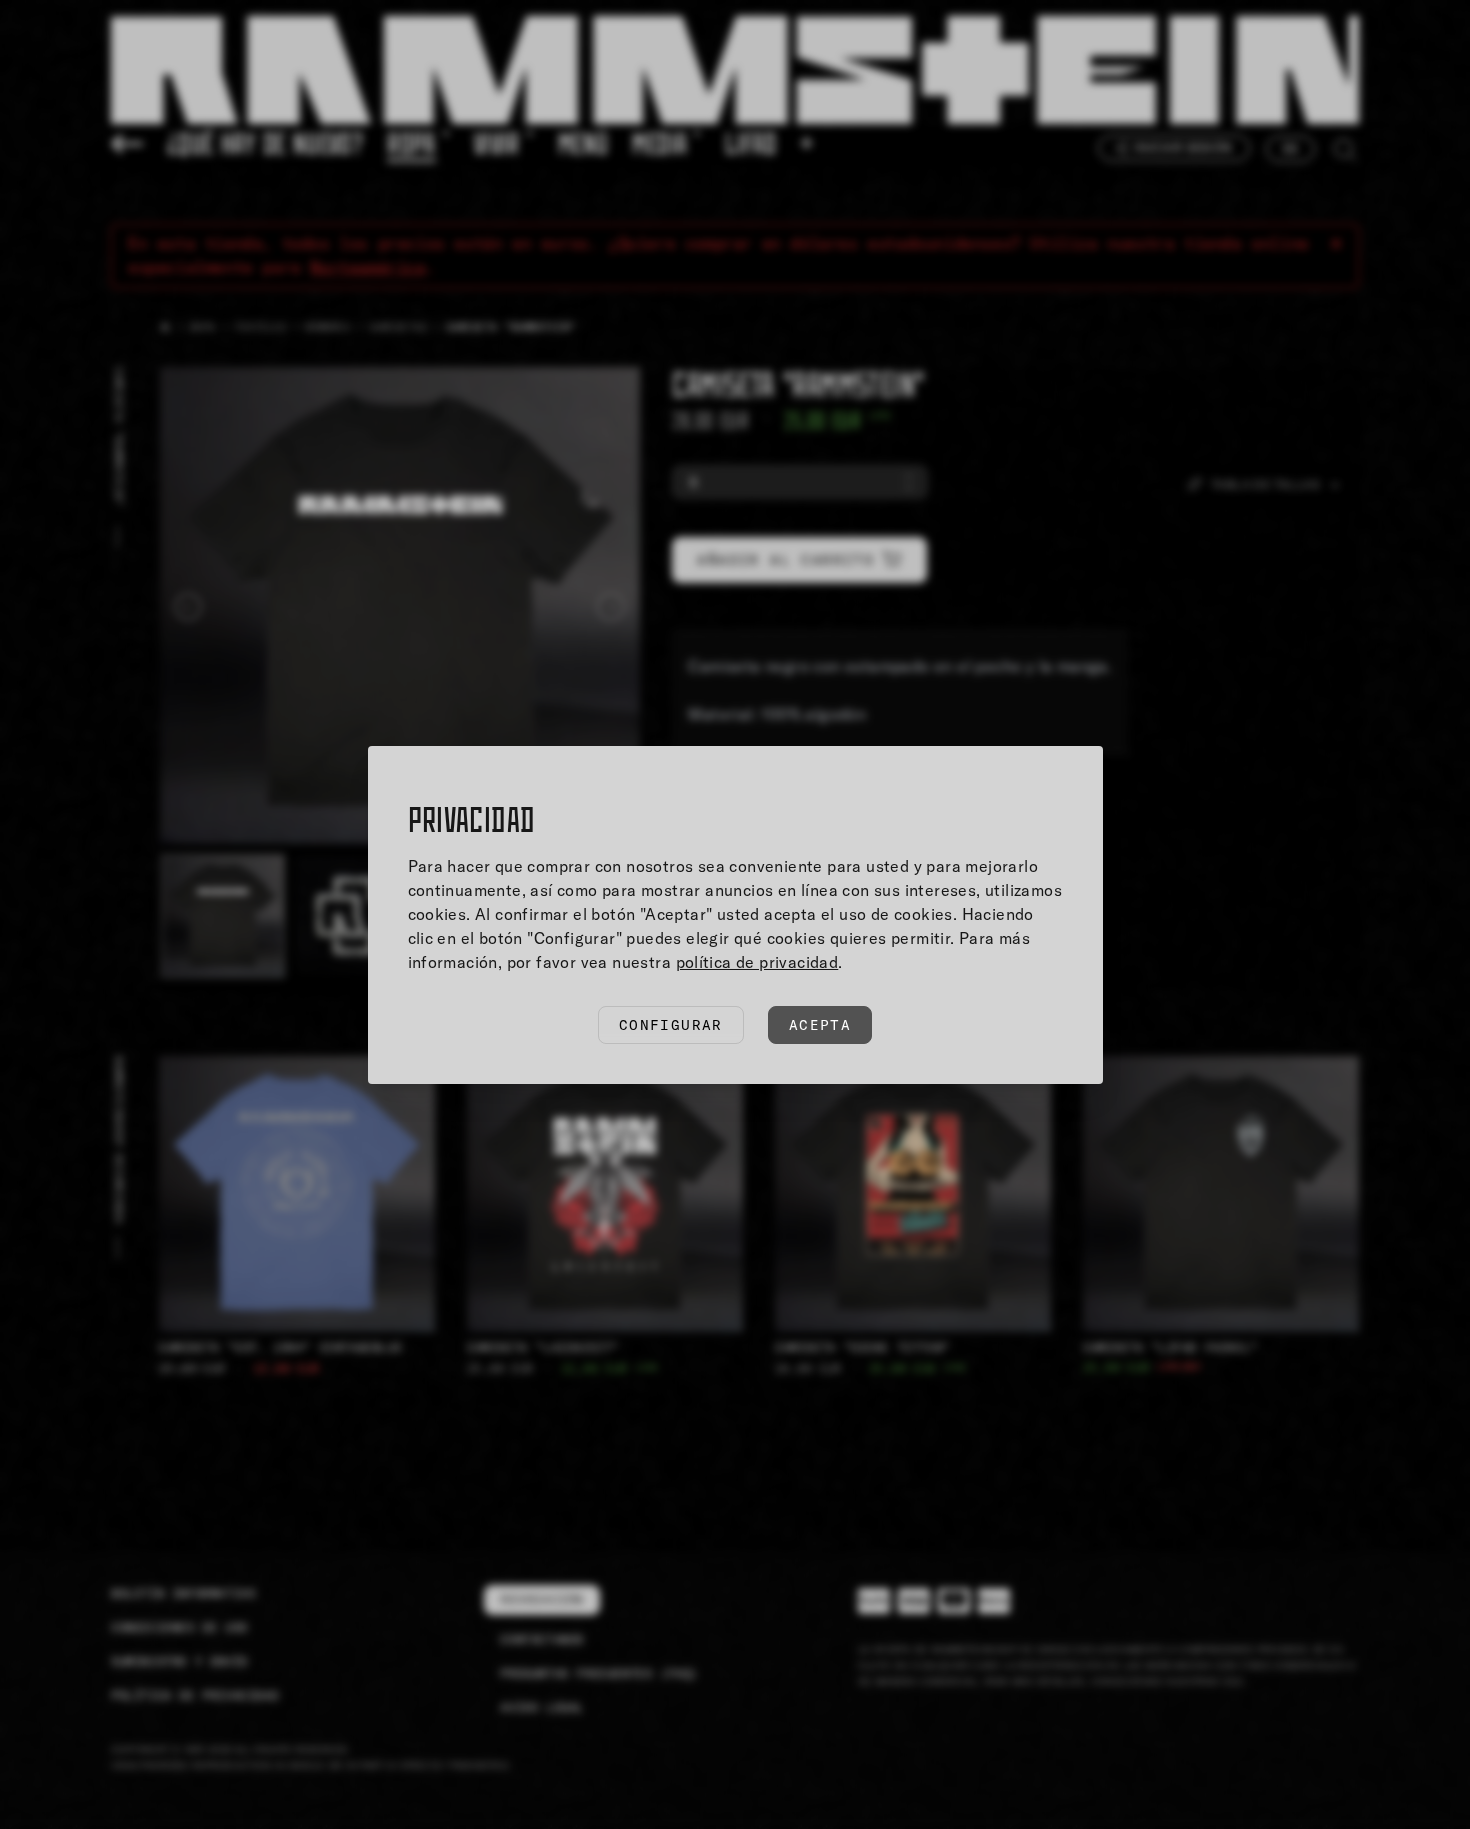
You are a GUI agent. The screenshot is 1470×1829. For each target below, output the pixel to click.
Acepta (820, 1025)
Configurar (671, 1025)
